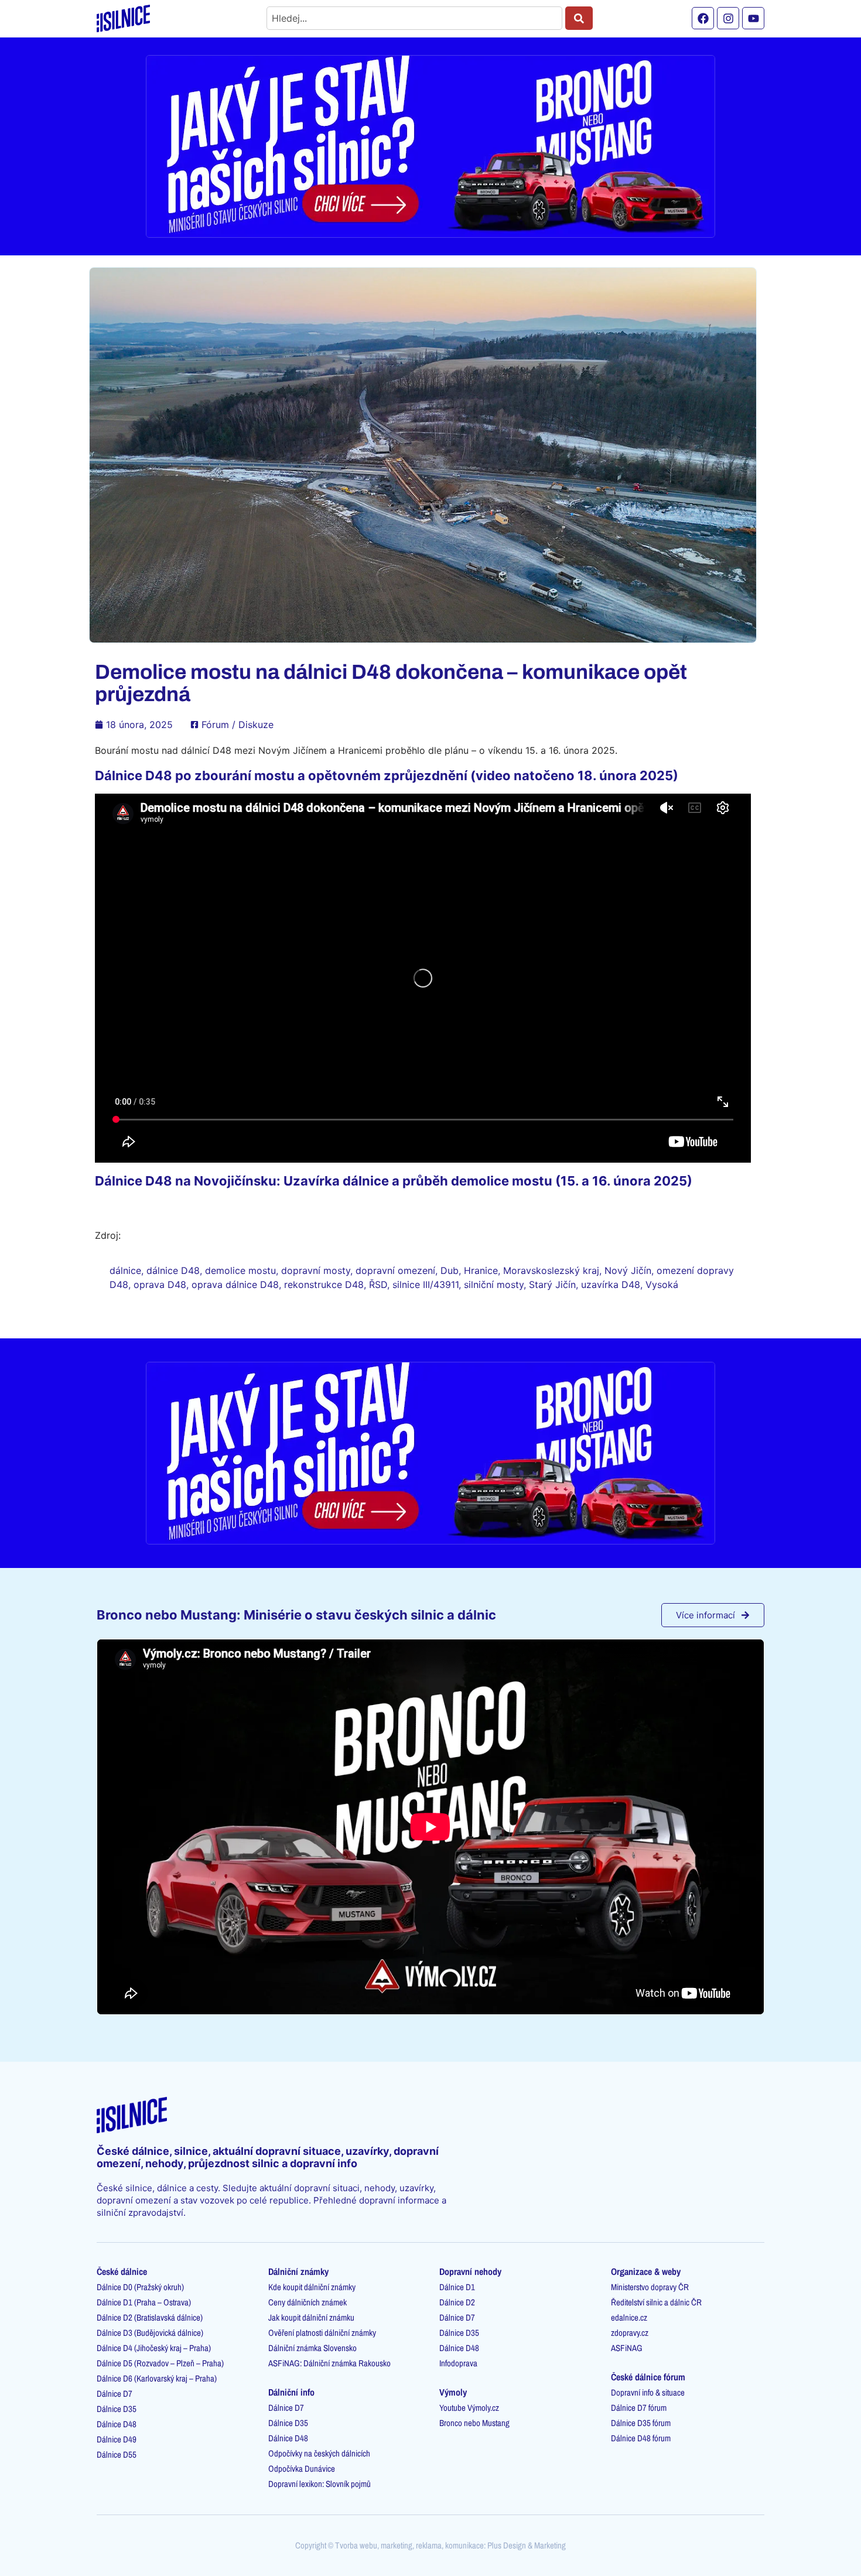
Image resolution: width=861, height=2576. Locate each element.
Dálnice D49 (117, 2439)
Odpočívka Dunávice (302, 2469)
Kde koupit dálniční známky (312, 2287)
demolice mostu (240, 1270)
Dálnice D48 (117, 2424)
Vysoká (662, 1284)
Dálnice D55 (117, 2454)
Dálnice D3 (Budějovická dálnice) (150, 2333)
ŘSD (378, 1284)
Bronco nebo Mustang (474, 2423)
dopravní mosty (316, 1270)
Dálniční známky (298, 2271)
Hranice (481, 1270)
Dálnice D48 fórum (641, 2438)
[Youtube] (753, 18)
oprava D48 (160, 1284)
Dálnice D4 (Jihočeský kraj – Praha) (154, 2348)
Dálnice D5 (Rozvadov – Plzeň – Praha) (160, 2363)
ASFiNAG (627, 2348)
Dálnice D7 (115, 2394)
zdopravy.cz (630, 2333)
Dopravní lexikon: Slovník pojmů (320, 2484)
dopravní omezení (395, 1270)
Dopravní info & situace (648, 2392)
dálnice (125, 1270)
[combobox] (414, 18)
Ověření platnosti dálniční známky (322, 2333)
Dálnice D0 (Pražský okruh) (140, 2287)
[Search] (579, 18)
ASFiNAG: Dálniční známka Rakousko (329, 2363)
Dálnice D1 (457, 2287)
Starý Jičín (552, 1284)
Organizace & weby (646, 2271)
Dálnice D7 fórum (639, 2408)
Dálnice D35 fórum (641, 2423)
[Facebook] (703, 18)
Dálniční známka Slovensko (312, 2348)
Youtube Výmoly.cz (469, 2408)
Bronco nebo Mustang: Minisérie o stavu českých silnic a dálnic (296, 1615)
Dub (450, 1270)
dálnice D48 (173, 1270)
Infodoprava (458, 2363)
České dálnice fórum (648, 2377)
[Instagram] (728, 18)
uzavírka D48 (611, 1284)
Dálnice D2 (457, 2302)
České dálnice (122, 2271)
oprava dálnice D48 (235, 1284)
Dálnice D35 (117, 2409)
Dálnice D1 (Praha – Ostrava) (144, 2302)
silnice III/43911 (426, 1284)
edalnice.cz (629, 2317)
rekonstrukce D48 (324, 1284)
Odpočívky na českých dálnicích (319, 2453)
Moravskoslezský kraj (551, 1270)
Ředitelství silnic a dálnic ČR (656, 2302)
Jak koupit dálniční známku (311, 2317)
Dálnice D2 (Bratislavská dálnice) (150, 2317)
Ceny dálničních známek (307, 2302)
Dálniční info (291, 2392)
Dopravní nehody (470, 2271)
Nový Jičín (628, 1270)
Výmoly (453, 2392)
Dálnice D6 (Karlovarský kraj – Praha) (157, 2378)
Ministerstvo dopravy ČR (650, 2287)
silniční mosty (494, 1284)
